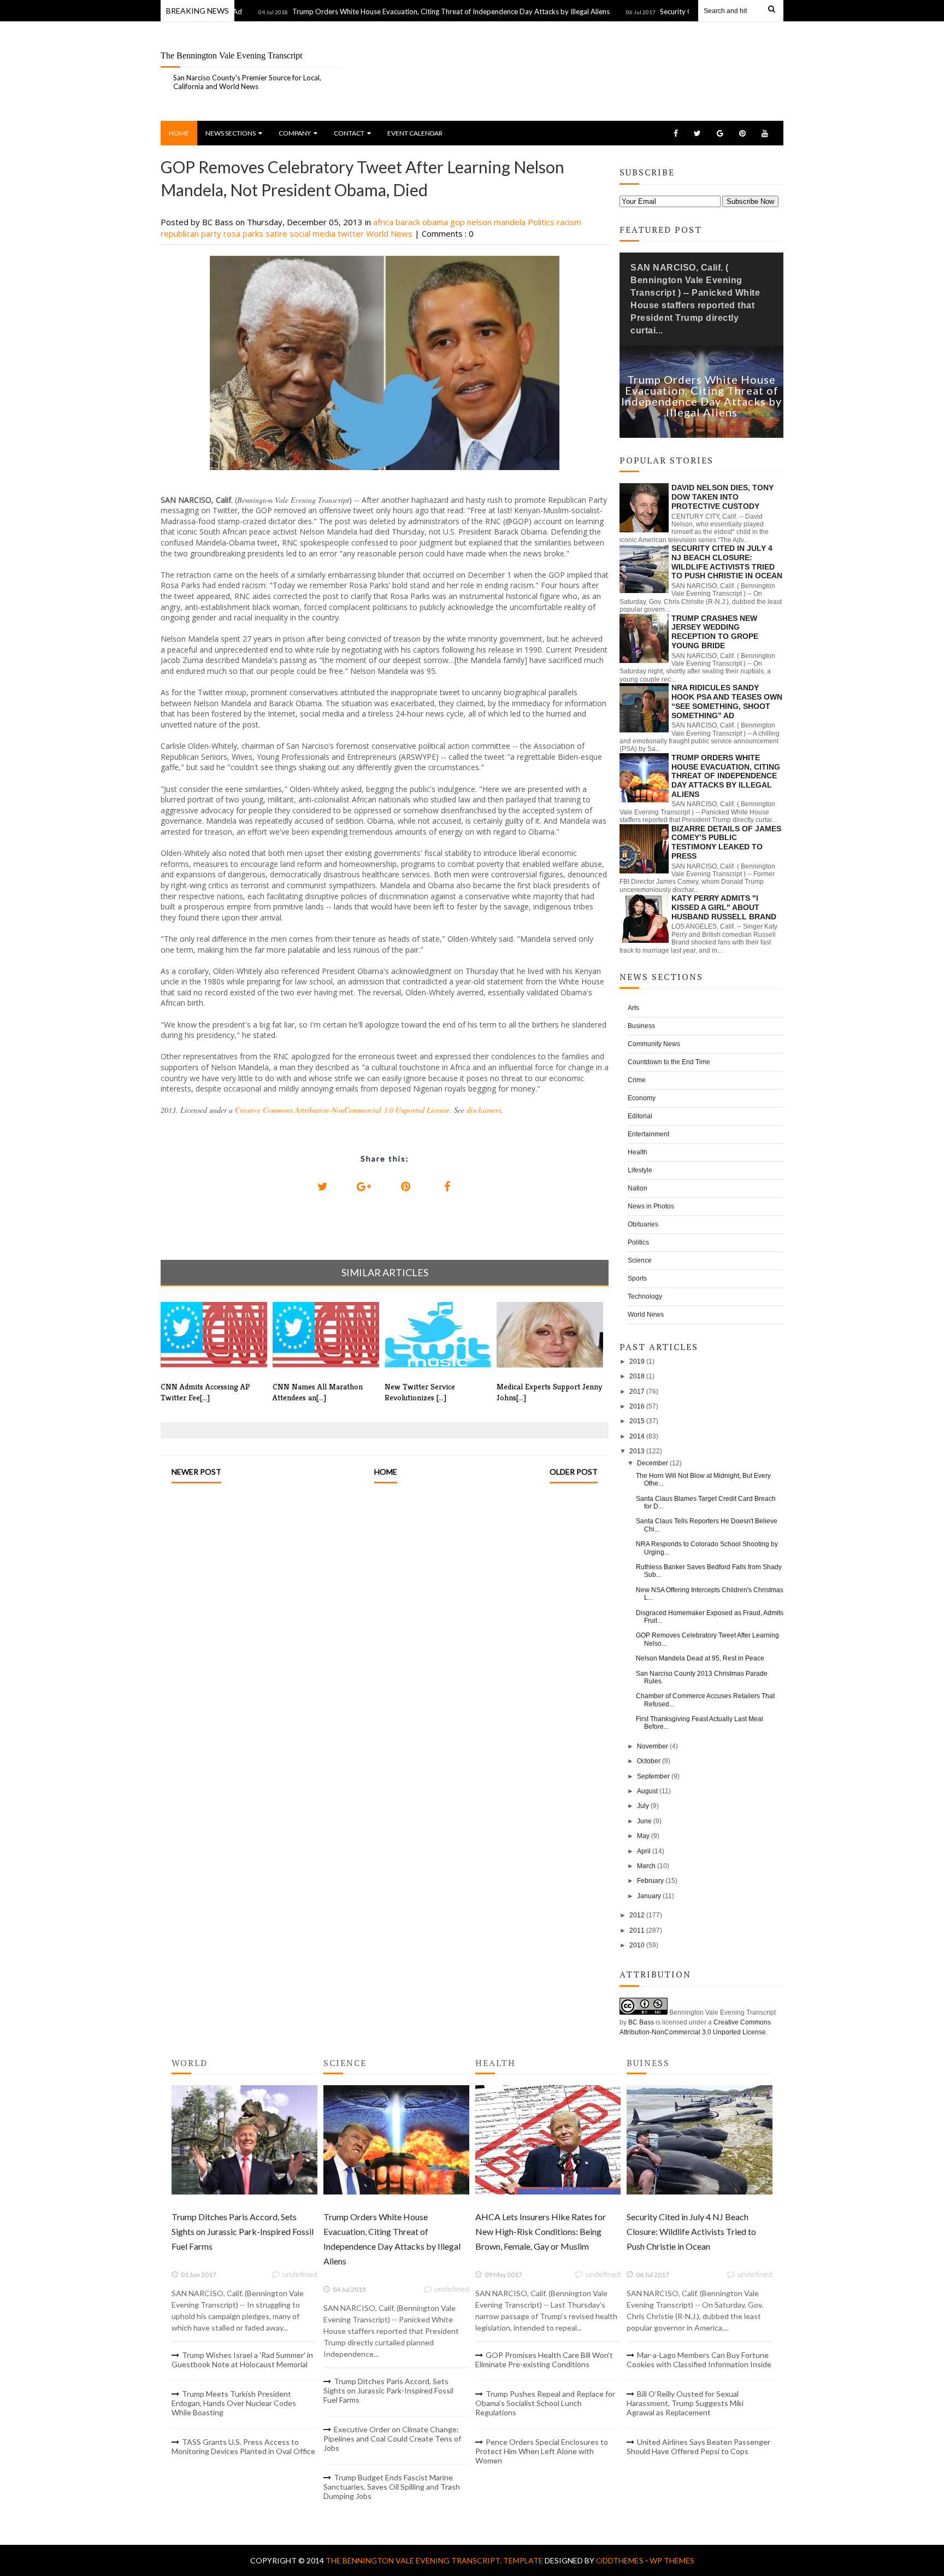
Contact (349, 133)
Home (179, 133)
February (650, 1881)
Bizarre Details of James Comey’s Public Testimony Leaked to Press (726, 842)
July (643, 1806)
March (646, 1866)
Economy (642, 1098)
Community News (654, 1044)
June (644, 1821)
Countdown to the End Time (669, 1062)
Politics (542, 222)
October (649, 1761)
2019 (637, 1362)
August (647, 1791)
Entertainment (648, 1134)
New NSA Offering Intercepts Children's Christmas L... (710, 1594)
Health (638, 1152)
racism (569, 222)
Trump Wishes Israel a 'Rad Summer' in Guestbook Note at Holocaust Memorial (242, 2360)
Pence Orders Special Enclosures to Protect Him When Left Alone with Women (542, 2451)
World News (390, 233)
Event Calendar (415, 133)
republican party (192, 233)
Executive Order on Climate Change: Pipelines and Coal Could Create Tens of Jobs (392, 2439)
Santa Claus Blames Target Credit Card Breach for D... (706, 1503)
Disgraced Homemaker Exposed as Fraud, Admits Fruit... (710, 1617)
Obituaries (643, 1224)
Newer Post (196, 1472)
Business (641, 1026)
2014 (637, 1436)
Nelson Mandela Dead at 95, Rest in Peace (700, 1658)
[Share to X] (322, 1187)
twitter (352, 233)
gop (459, 222)
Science (640, 1260)
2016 (637, 1406)
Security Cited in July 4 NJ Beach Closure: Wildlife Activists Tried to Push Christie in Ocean (727, 562)
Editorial (640, 1116)
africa (384, 222)
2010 (637, 1945)
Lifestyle (640, 1170)
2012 (637, 1915)
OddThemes (620, 2560)
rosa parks (244, 233)
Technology (645, 1296)
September (653, 1776)
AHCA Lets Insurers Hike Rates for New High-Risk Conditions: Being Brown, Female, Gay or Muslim (541, 2231)
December (653, 1463)
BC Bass (641, 2022)
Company (295, 133)
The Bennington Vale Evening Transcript (231, 55)
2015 (637, 1421)
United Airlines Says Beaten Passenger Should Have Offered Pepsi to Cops (698, 2446)
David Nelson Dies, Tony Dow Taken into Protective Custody (722, 497)
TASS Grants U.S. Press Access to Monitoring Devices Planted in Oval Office (243, 2446)
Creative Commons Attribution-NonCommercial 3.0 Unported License (342, 1110)
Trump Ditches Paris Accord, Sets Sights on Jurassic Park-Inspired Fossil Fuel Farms (243, 2231)
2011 (637, 1930)
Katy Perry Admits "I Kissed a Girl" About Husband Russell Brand (724, 907)
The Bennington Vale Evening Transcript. (414, 2560)
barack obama (423, 222)
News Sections (231, 133)
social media (314, 233)
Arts (633, 1008)
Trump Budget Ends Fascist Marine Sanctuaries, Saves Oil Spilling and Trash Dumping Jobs (392, 2487)
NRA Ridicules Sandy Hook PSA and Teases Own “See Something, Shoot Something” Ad (727, 701)
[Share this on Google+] (364, 1187)
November (653, 1746)
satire (278, 233)
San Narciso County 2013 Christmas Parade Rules (702, 1677)
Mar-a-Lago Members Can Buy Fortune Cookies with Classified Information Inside (699, 2360)
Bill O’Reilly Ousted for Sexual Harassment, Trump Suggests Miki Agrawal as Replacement (685, 2403)
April (644, 1851)
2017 (637, 1392)
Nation (638, 1188)
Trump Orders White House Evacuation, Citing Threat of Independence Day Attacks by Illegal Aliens (400, 11)
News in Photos (651, 1206)
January (649, 1896)
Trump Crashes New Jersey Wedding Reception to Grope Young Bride (715, 632)
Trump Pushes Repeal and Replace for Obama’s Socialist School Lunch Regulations (545, 2403)
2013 (637, 1451)
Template (523, 2560)
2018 (637, 1376)
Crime (637, 1080)
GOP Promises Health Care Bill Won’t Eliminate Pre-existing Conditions (544, 2360)
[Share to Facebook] (447, 1187)
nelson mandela (497, 222)
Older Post (574, 1472)
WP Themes (672, 2560)
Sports (637, 1278)
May (643, 1836)
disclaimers (484, 1110)
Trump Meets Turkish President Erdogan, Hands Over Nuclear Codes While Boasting (234, 2403)
